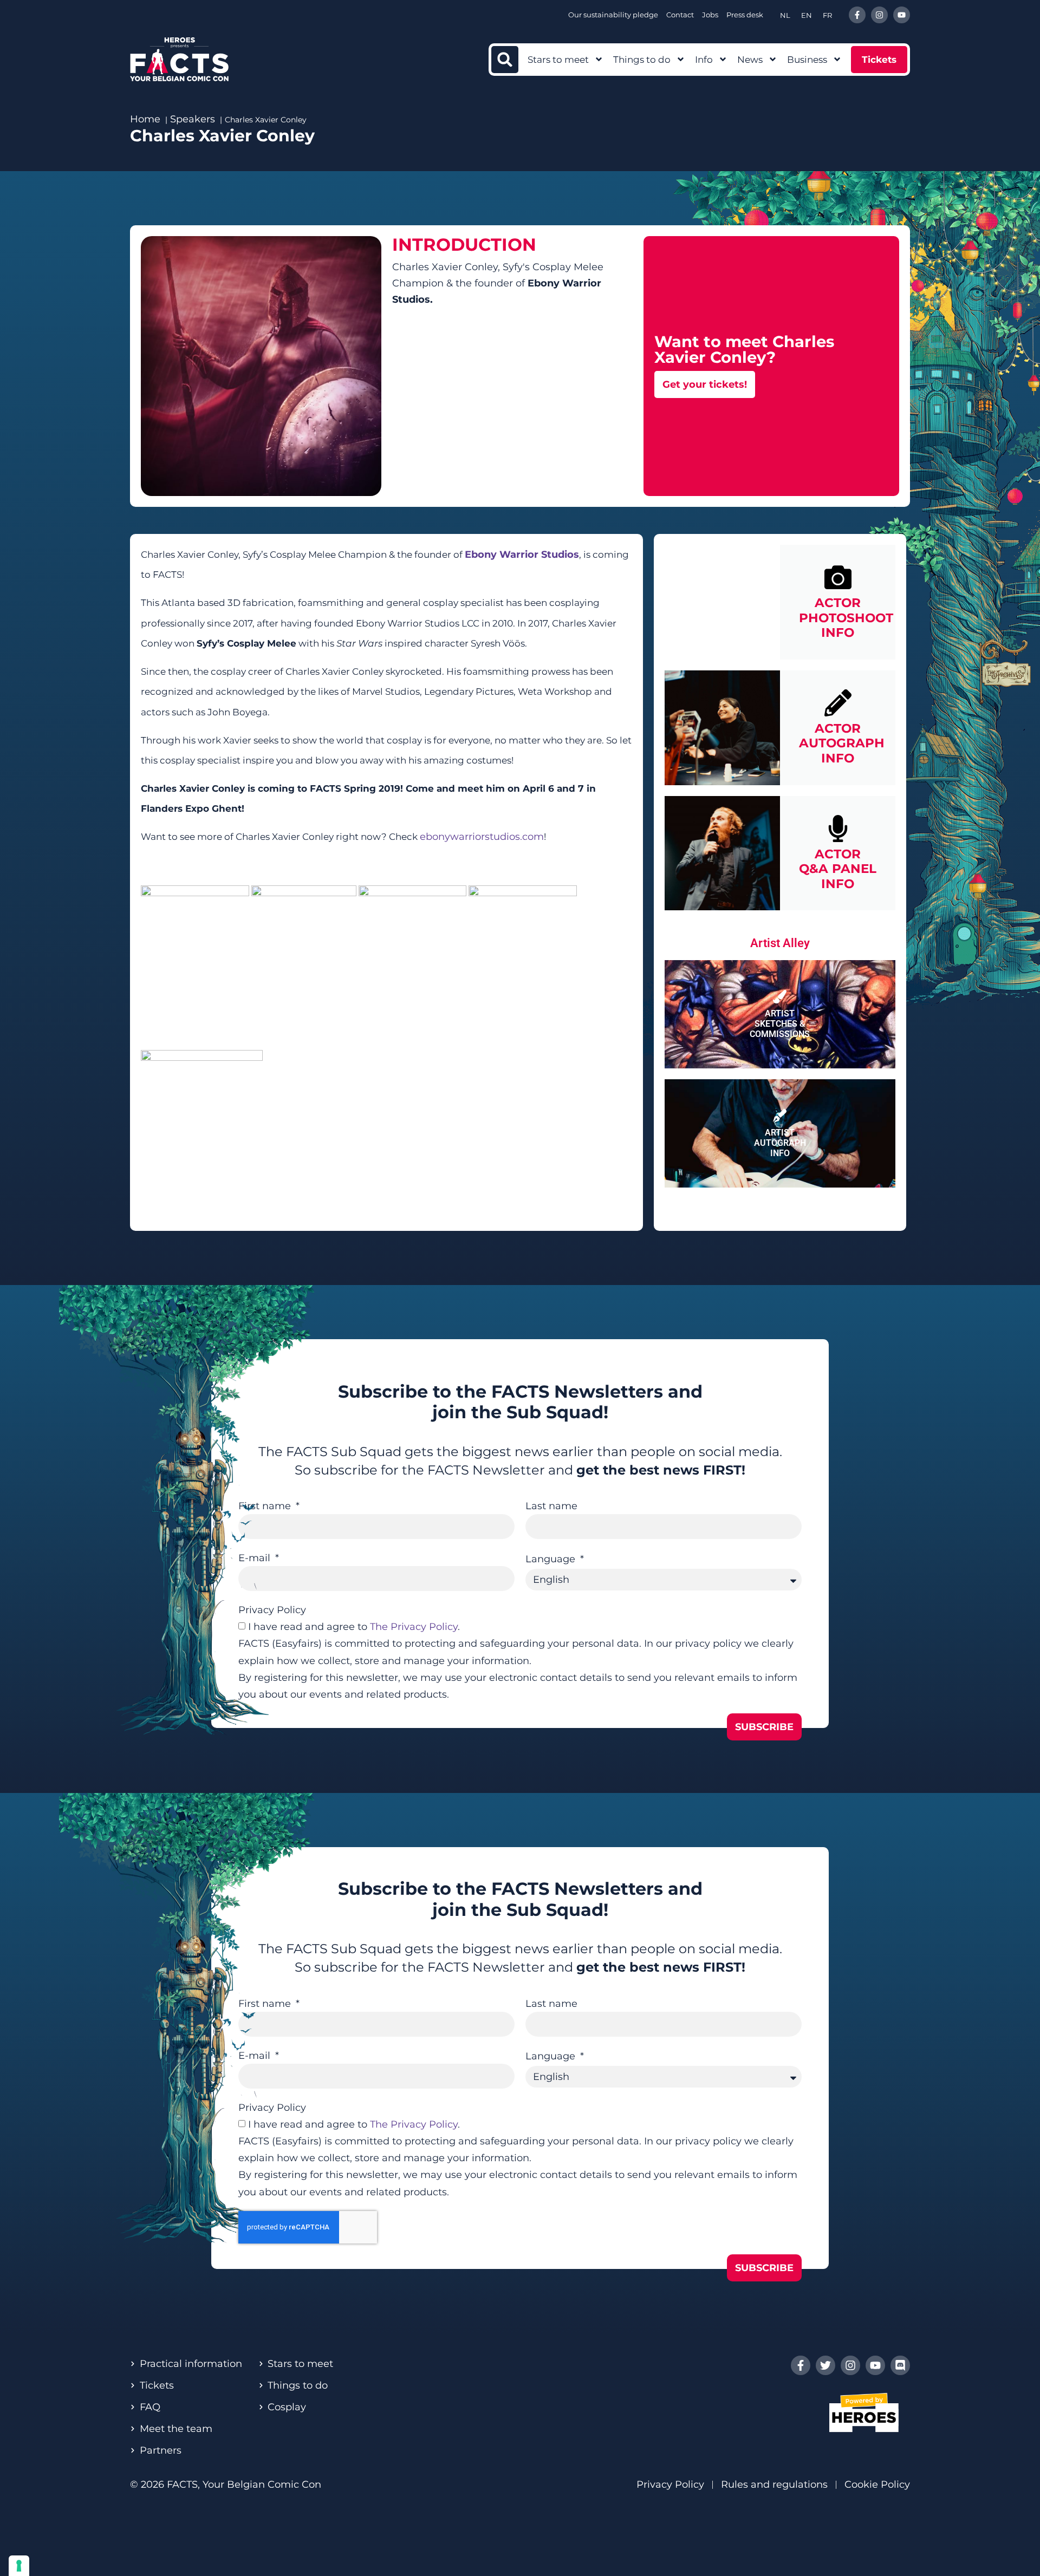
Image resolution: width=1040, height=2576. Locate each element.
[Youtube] (902, 15)
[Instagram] (879, 15)
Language (552, 1559)
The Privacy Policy (414, 1627)
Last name (551, 1506)
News (750, 60)
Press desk (745, 15)
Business (807, 60)
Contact (680, 15)
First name (266, 1506)
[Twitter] (825, 2365)
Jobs (710, 15)
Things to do (642, 60)
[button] (505, 60)
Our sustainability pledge (613, 15)
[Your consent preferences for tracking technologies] (19, 2566)
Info (704, 60)
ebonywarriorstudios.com (482, 837)
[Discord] (900, 2365)
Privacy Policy (272, 1610)
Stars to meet (558, 60)
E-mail (256, 1558)
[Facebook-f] (857, 15)
